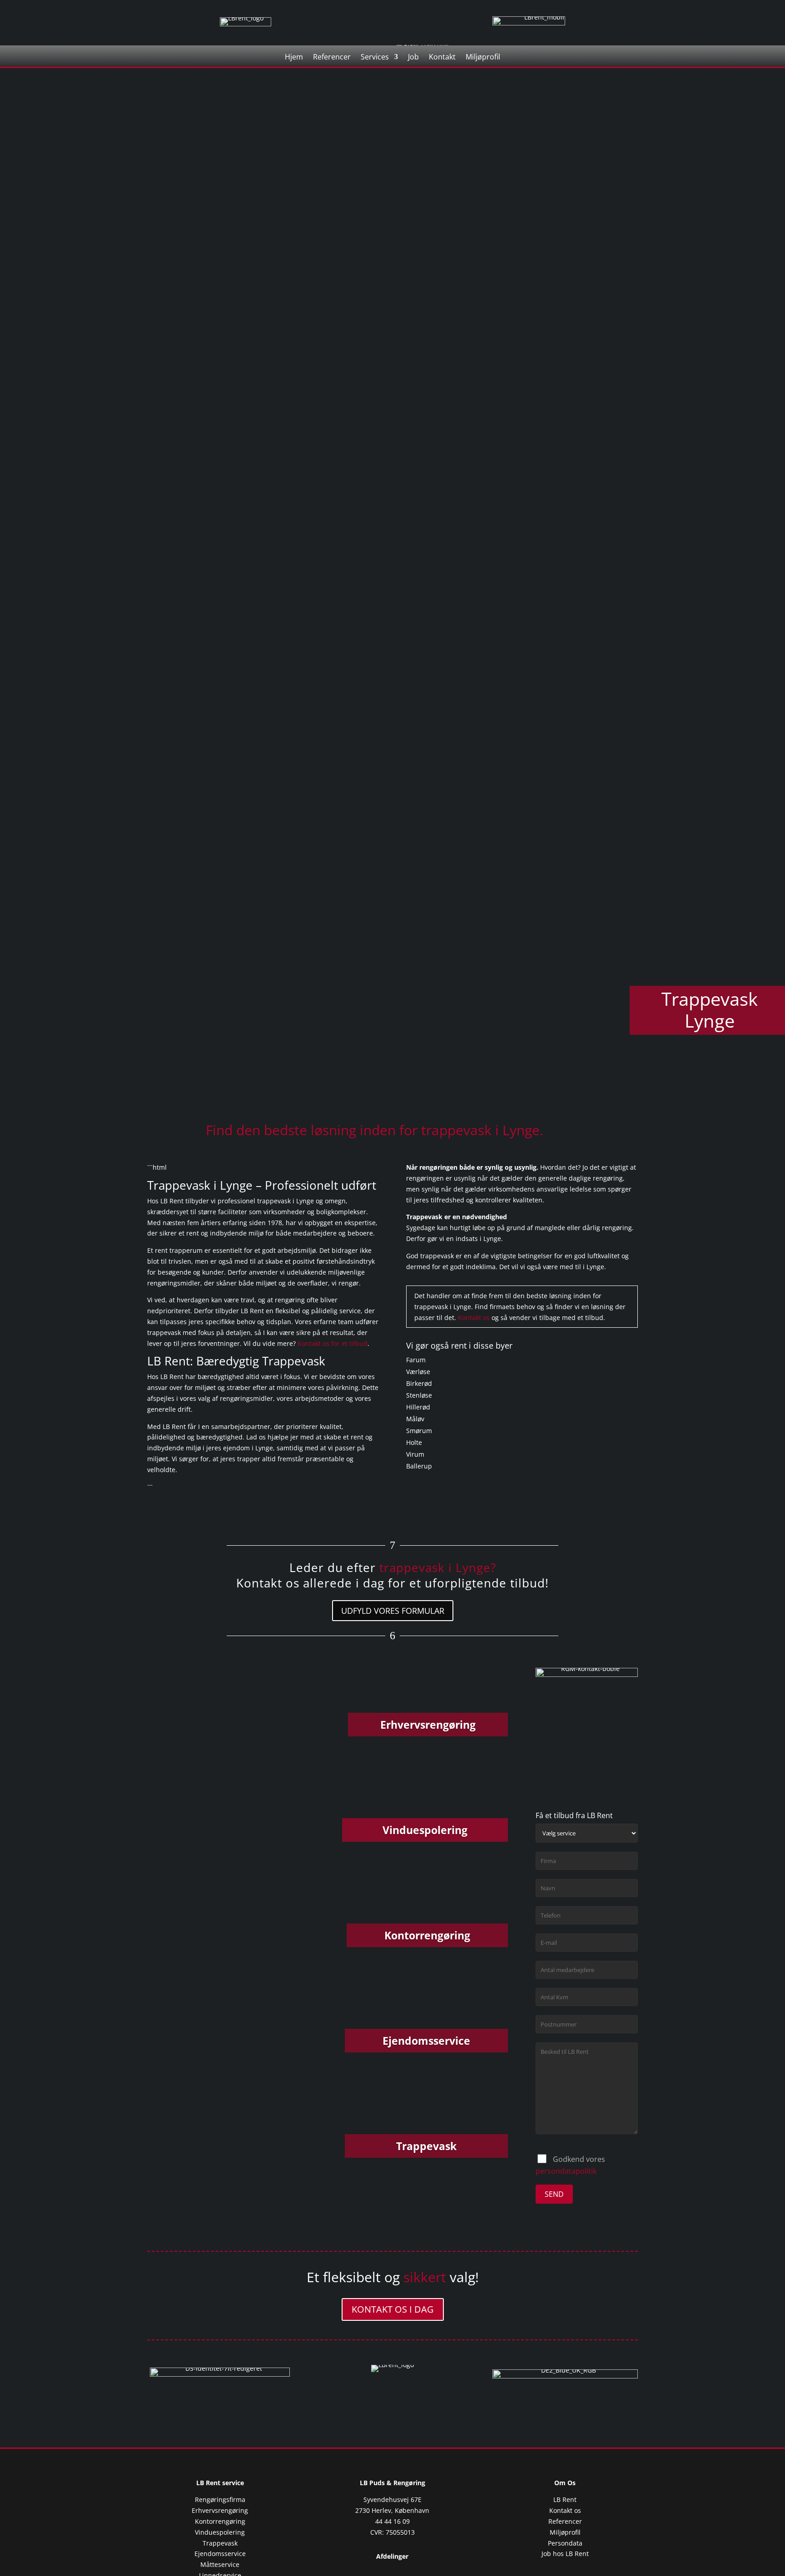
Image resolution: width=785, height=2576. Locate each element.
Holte (414, 1442)
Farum (416, 1360)
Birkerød (419, 1383)
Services (375, 58)
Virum (415, 1454)
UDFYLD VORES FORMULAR (393, 1611)
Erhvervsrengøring (220, 2510)
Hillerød (418, 1407)
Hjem (294, 58)
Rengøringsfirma (220, 2499)
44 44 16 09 (392, 2521)
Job (413, 58)
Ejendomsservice (220, 2554)
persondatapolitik (566, 2171)
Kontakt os (474, 1318)
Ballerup (419, 1466)
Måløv (415, 1419)
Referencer (332, 58)
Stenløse (419, 1395)
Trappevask (220, 2543)
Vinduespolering (220, 2532)
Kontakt (442, 58)
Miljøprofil (483, 58)
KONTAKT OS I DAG (393, 2309)
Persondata (565, 2543)
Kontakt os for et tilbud (333, 1343)
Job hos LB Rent (565, 2554)
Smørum (419, 1431)
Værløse (418, 1372)
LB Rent (565, 2499)
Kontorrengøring (220, 2521)
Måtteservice (220, 2564)
